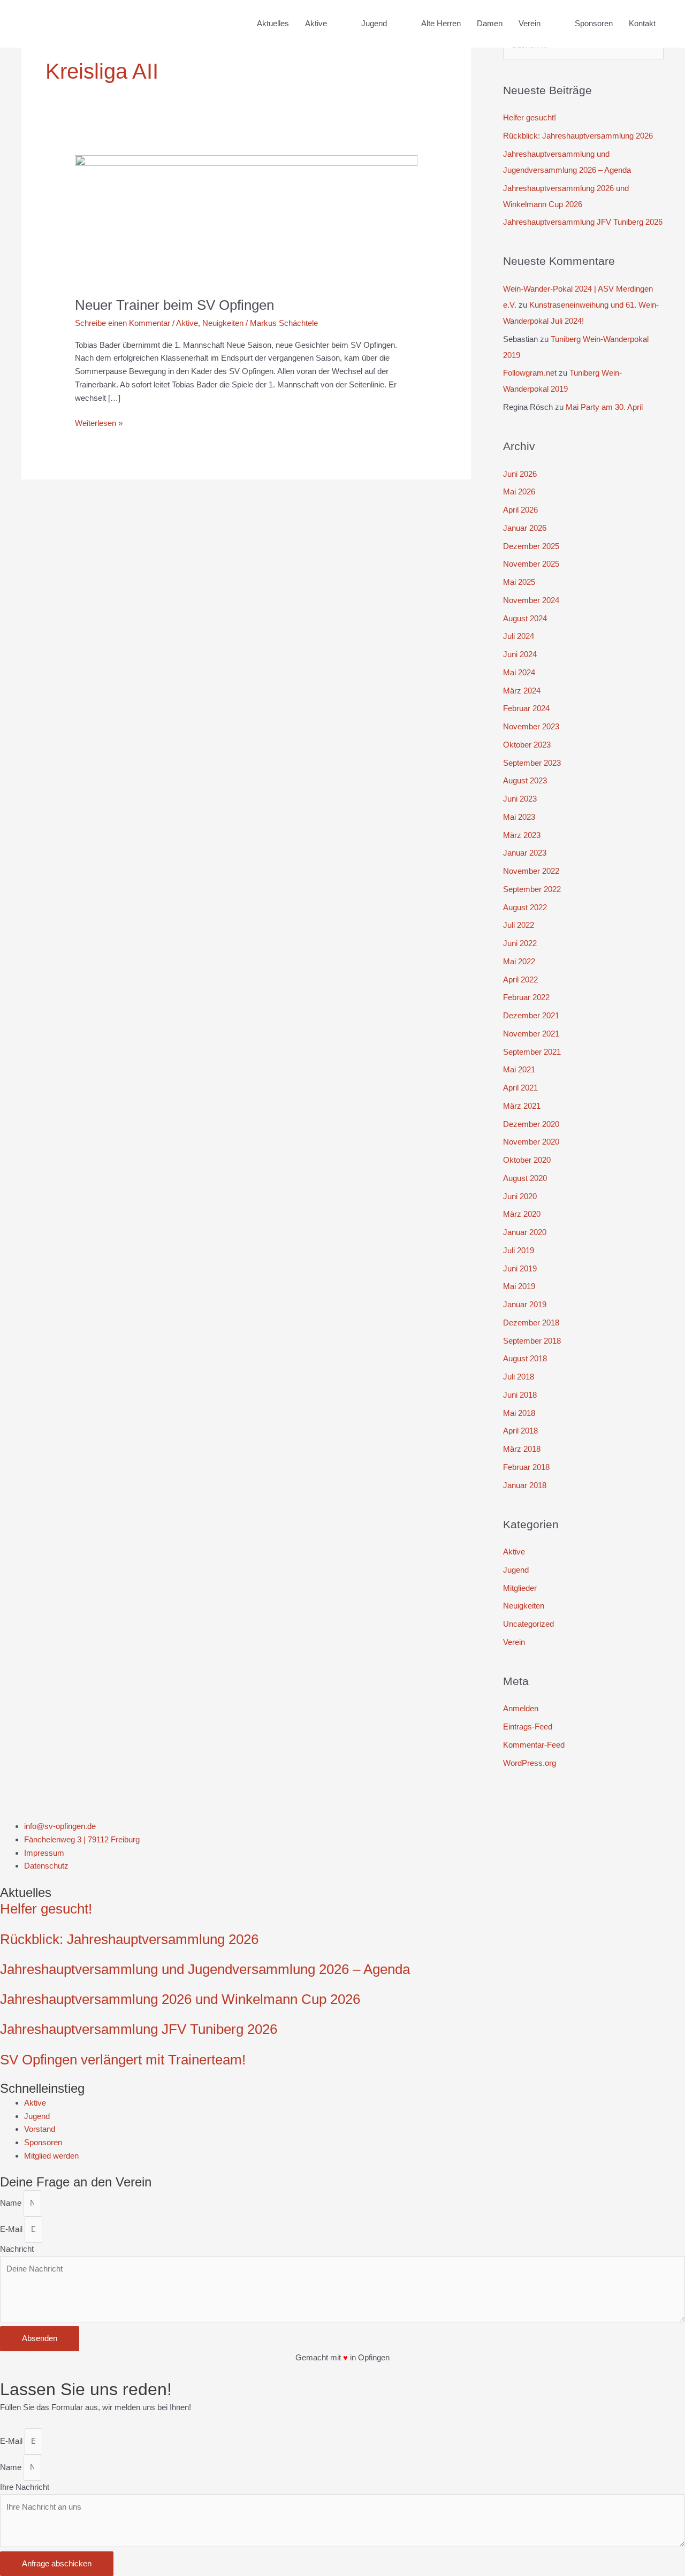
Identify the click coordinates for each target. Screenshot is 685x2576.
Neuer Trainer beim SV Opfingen (174, 305)
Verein (514, 1642)
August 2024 (525, 618)
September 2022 (532, 889)
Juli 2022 (519, 925)
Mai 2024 (519, 672)
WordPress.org (530, 1763)
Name (12, 2203)
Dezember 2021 (531, 1015)
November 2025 (531, 564)
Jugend (516, 1570)
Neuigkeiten (223, 323)
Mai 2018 (519, 1413)
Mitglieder (520, 1588)
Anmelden (521, 1708)
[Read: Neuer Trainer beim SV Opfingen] (246, 219)
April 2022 (520, 980)
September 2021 (532, 1052)
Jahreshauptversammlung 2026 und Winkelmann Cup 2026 (180, 1999)
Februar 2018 (526, 1467)
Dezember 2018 (531, 1323)
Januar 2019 (525, 1304)
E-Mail (12, 2229)
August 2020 (525, 1178)
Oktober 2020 (527, 1160)
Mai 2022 (519, 961)
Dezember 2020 (531, 1124)
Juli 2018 (519, 1377)
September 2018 (532, 1341)
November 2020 (531, 1142)
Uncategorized (528, 1624)
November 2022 (531, 871)
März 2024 (522, 691)
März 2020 (522, 1214)
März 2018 (522, 1449)
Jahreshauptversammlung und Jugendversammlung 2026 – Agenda (205, 1969)
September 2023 (532, 763)
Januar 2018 (525, 1485)
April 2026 (520, 510)
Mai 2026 (519, 491)
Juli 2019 (519, 1250)
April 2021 (520, 1088)
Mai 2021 (519, 1069)
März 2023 (522, 835)
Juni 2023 (520, 799)
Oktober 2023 (527, 745)
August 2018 (525, 1358)
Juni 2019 (520, 1268)
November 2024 (531, 600)
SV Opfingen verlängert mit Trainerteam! (123, 2060)
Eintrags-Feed (528, 1727)
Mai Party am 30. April (604, 407)
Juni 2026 (520, 474)
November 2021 (531, 1034)
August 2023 (525, 780)
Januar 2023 (525, 853)
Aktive (187, 323)
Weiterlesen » (99, 422)
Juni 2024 (520, 654)
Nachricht (17, 2249)
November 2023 (531, 726)
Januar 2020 (525, 1232)
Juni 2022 (520, 943)
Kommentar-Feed (534, 1745)
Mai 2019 (519, 1286)
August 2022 (525, 907)
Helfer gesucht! (530, 117)
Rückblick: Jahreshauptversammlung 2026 (578, 136)
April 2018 (520, 1431)
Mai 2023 (519, 817)
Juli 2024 (519, 636)
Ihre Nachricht (25, 2487)
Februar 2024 (526, 708)
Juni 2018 (520, 1395)
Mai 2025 (519, 582)
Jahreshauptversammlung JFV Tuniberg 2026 (583, 222)
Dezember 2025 (531, 546)
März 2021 (522, 1106)
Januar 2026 (525, 528)
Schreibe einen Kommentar (123, 323)
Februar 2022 (526, 997)
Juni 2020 (520, 1196)
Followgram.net (530, 373)
